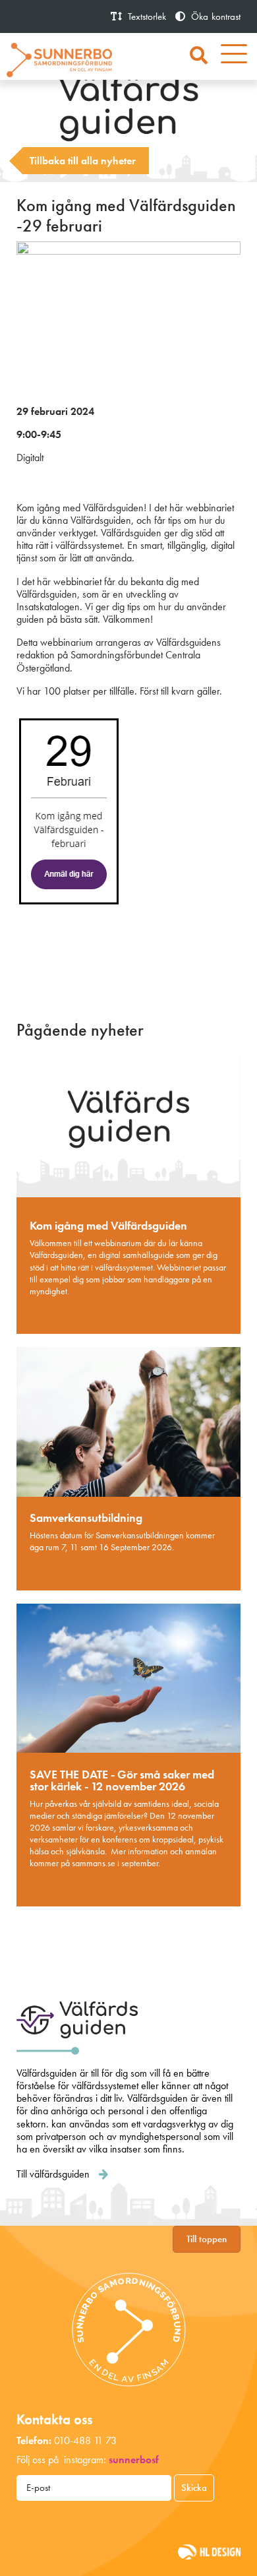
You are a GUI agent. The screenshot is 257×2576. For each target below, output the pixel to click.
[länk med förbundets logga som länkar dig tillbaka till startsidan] (59, 58)
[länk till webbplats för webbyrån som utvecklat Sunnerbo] (209, 2551)
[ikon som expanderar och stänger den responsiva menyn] (234, 56)
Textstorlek (146, 16)
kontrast (216, 16)
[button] (199, 56)
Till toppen (207, 2239)
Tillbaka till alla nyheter (83, 161)
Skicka (194, 2488)
